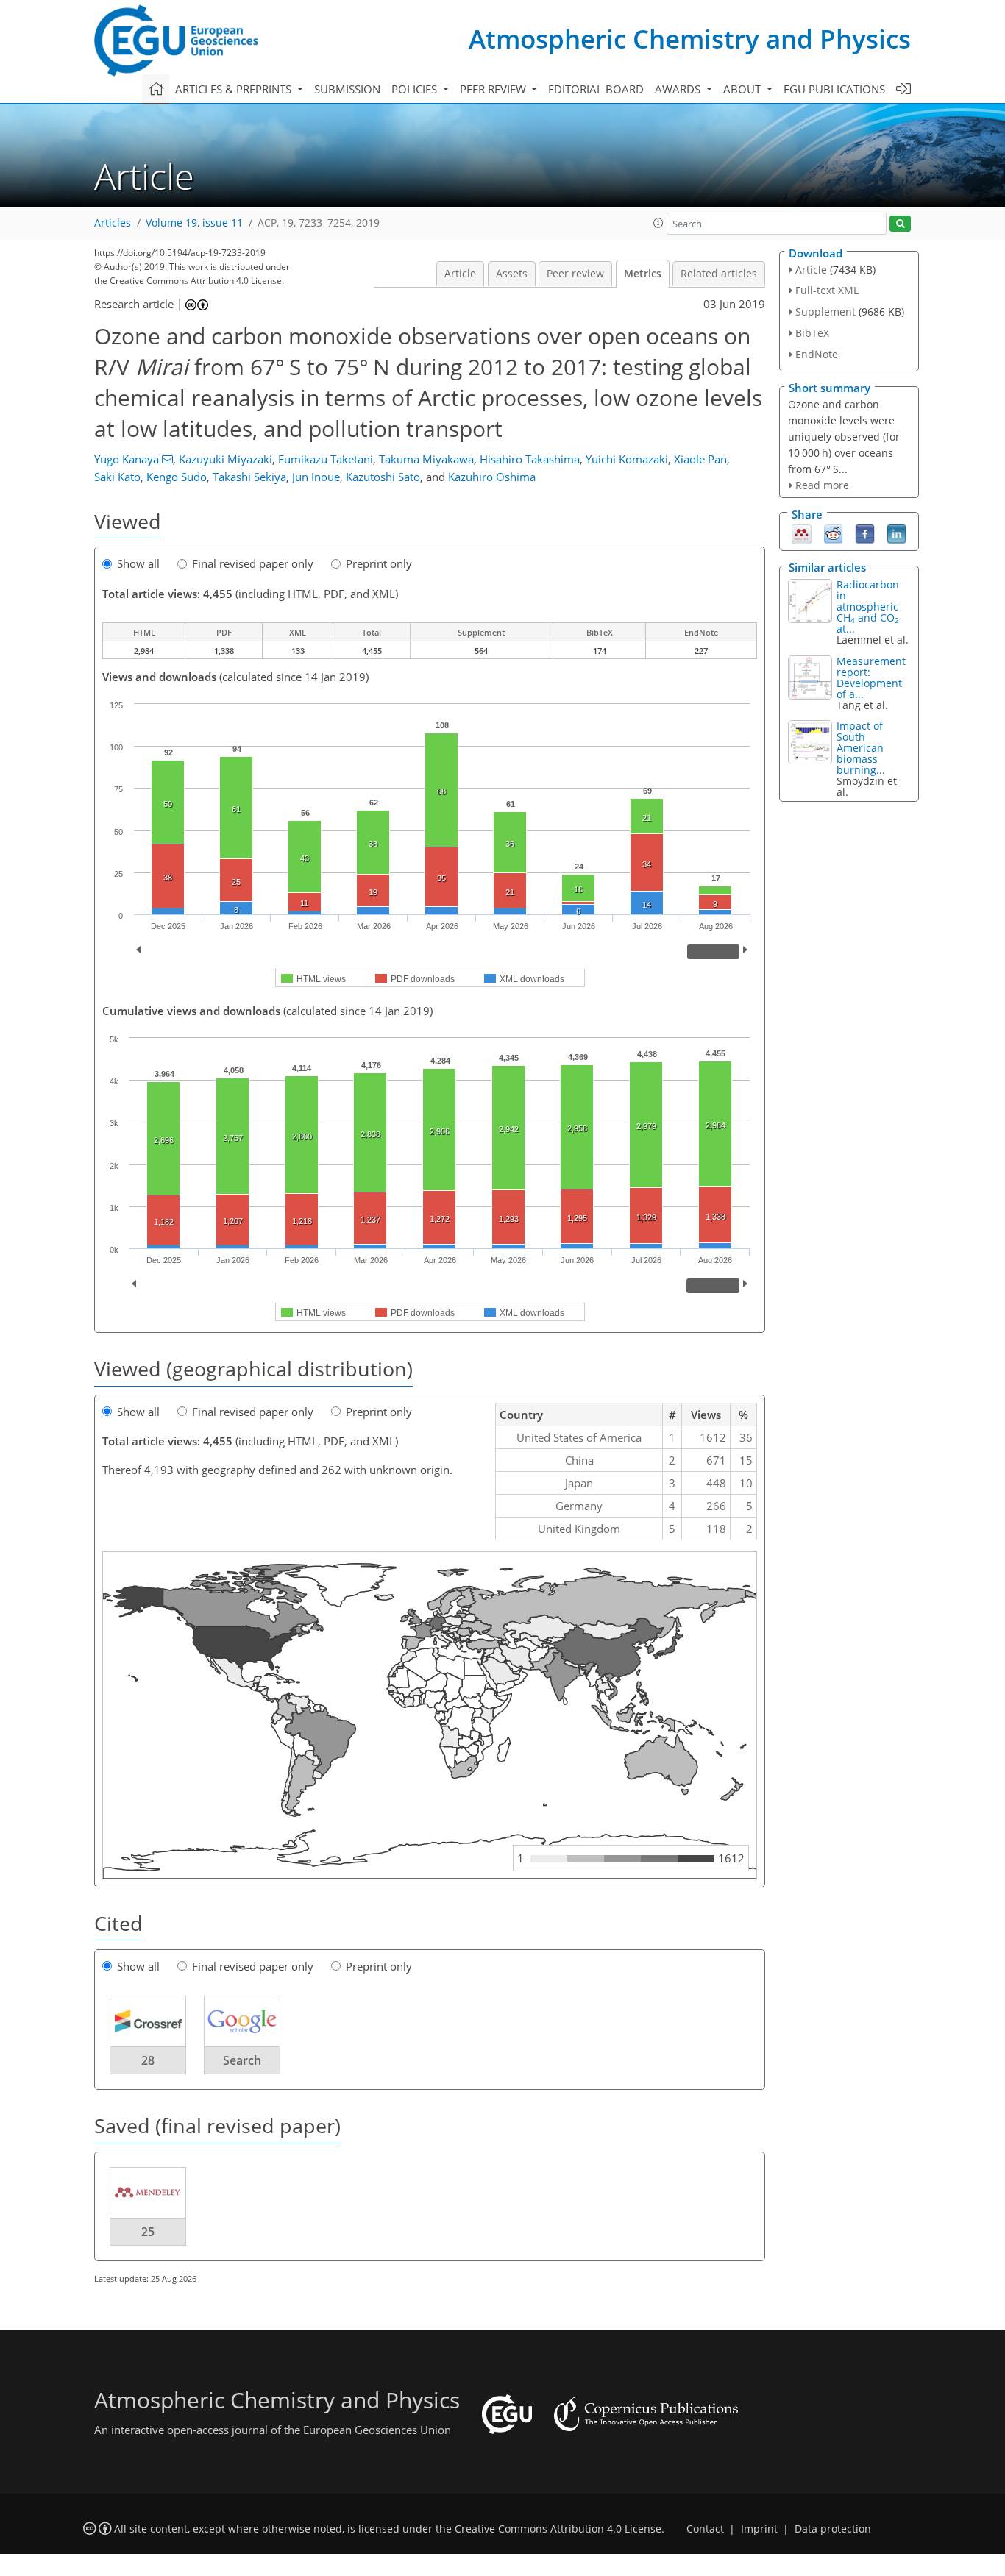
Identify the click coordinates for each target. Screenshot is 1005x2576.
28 (148, 2060)
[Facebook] (865, 533)
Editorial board (596, 89)
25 (148, 2232)
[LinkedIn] (896, 533)
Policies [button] (416, 89)
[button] (658, 223)
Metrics (643, 274)
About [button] (743, 89)
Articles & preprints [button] (235, 89)
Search (242, 2060)
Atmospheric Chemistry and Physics (690, 39)
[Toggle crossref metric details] (148, 2021)
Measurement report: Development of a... (871, 677)
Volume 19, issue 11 (194, 223)
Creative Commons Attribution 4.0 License (558, 2529)
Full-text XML (827, 290)
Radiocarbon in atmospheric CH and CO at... (868, 606)
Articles (113, 223)
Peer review (575, 274)
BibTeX (812, 333)
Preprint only (379, 563)
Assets (512, 274)
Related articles (719, 274)
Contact (705, 2529)
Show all (138, 563)
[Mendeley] (802, 533)
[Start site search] (900, 224)
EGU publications (834, 89)
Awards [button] (679, 89)
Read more (822, 485)
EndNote (817, 354)
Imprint (759, 2529)
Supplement (825, 312)
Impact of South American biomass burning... (861, 748)
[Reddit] (833, 533)
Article (460, 274)
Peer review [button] (494, 89)
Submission (347, 89)
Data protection (833, 2529)
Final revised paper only (253, 563)
